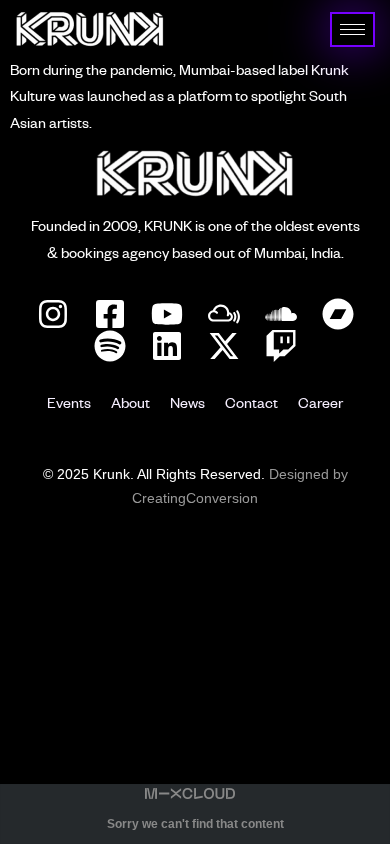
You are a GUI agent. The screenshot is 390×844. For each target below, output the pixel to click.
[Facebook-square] (110, 314)
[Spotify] (110, 346)
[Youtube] (167, 314)
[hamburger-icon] (352, 29)
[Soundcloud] (281, 314)
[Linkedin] (167, 346)
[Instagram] (53, 314)
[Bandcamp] (338, 314)
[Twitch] (281, 346)
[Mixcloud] (224, 314)
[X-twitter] (224, 346)
